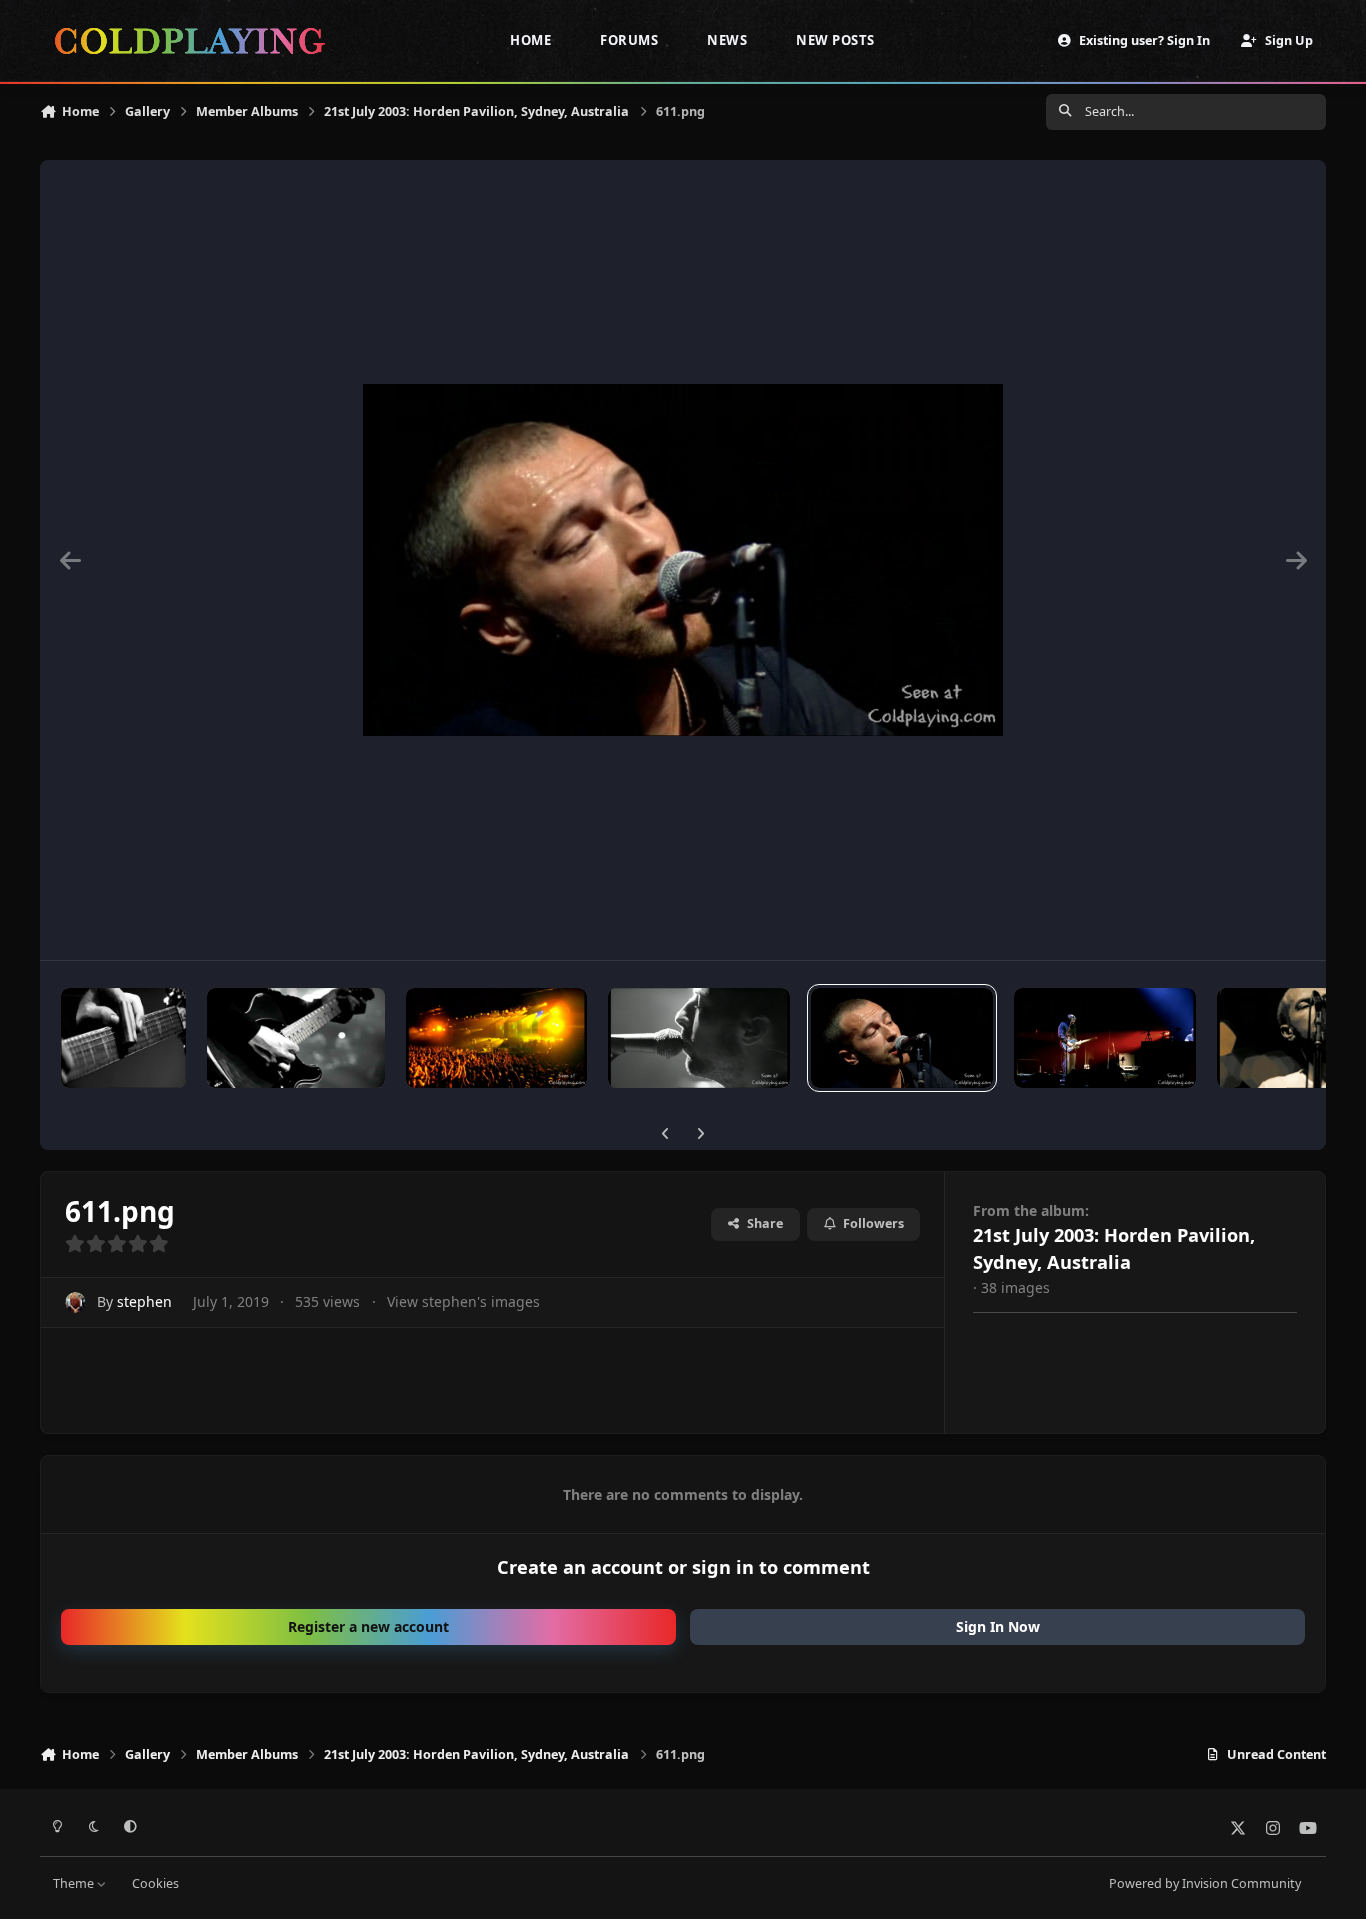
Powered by (1205, 1883)
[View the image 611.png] (902, 1038)
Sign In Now (998, 1626)
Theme (75, 1883)
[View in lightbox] (683, 560)
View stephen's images (463, 1301)
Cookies (155, 1883)
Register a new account (368, 1626)
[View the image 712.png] (699, 1038)
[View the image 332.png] (1105, 1038)
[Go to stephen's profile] (75, 1302)
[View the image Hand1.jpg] (123, 1038)
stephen (144, 1301)
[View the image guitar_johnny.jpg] (296, 1038)
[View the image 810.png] (497, 1038)
